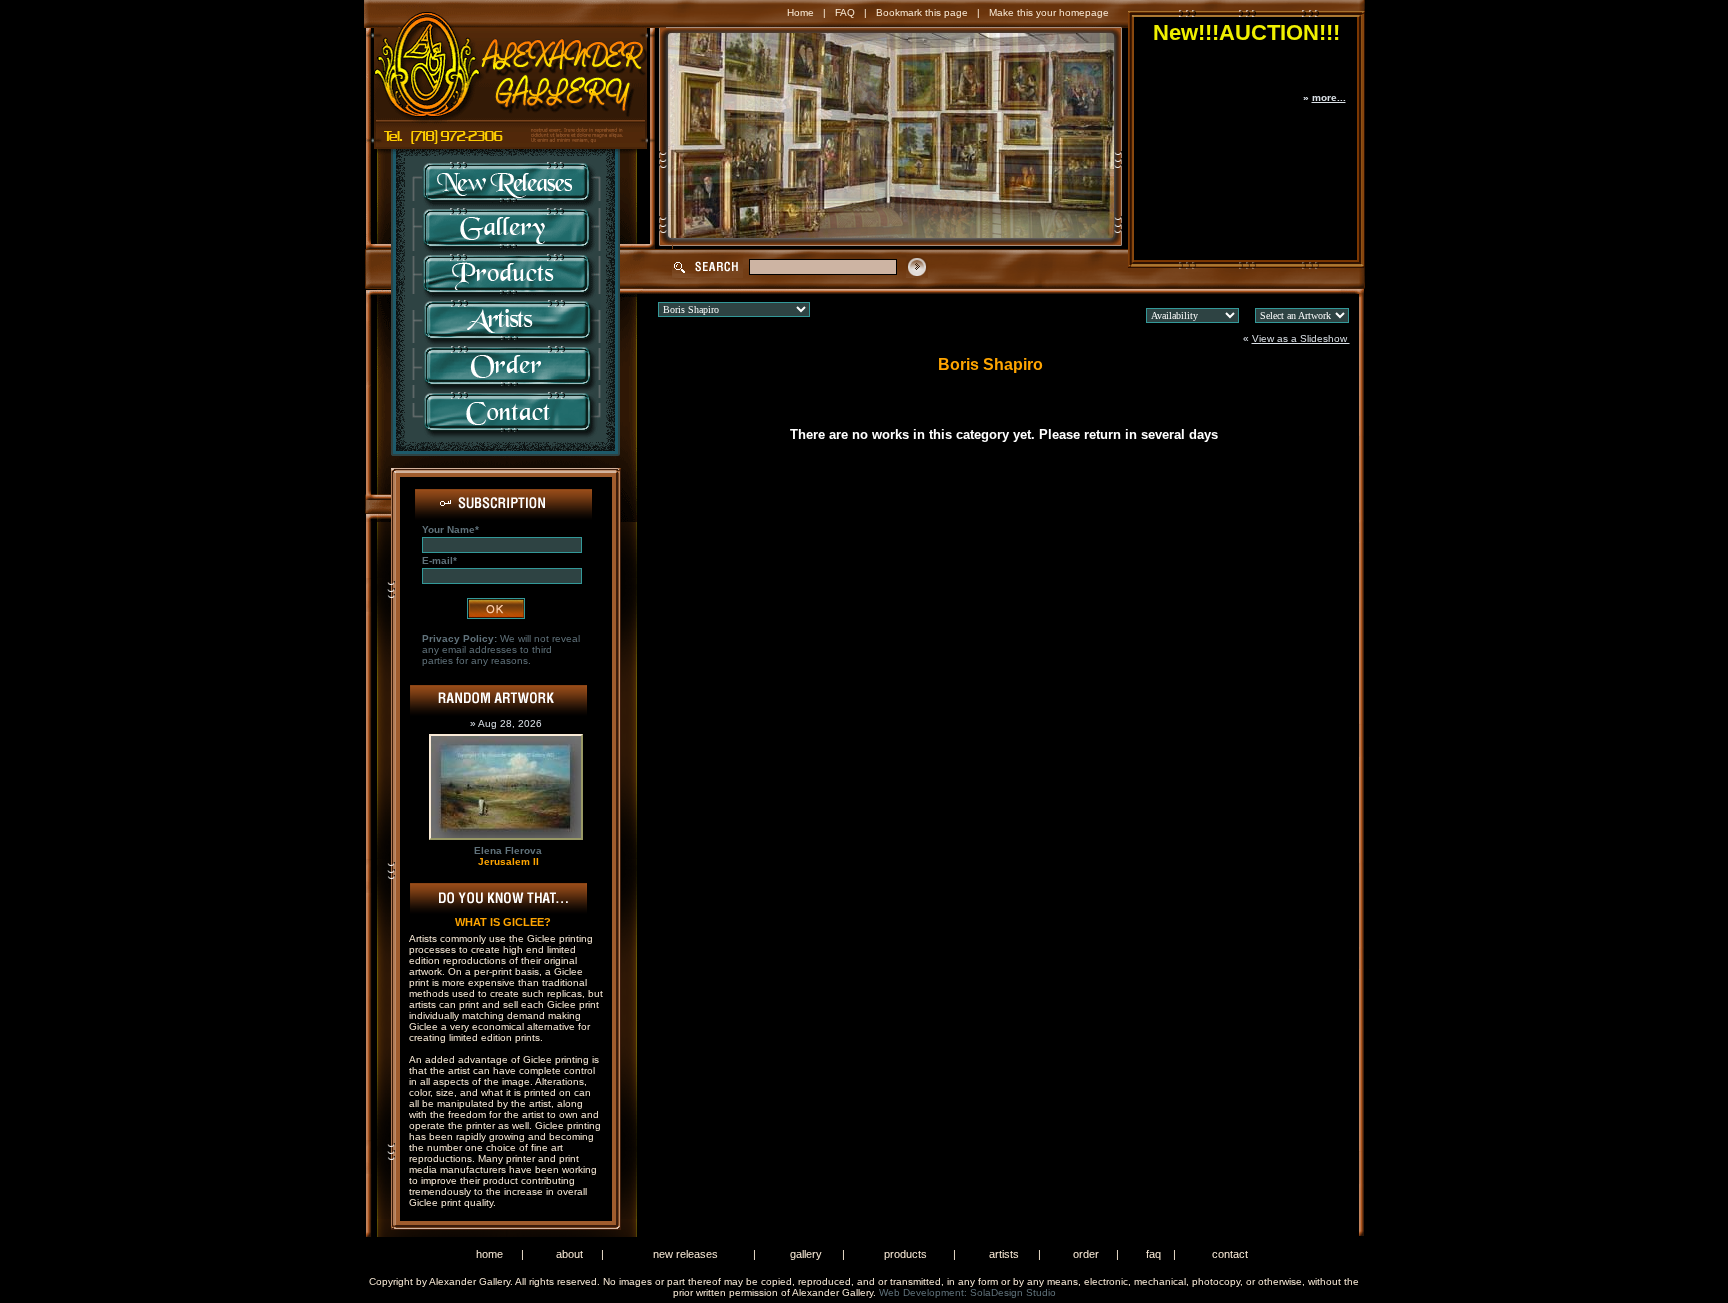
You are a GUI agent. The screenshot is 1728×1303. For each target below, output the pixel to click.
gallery (806, 1254)
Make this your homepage (1049, 12)
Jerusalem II (508, 861)
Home (800, 12)
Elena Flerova (508, 850)
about (569, 1254)
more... (1329, 97)
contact (1230, 1254)
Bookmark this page (922, 12)
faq (1153, 1254)
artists (1004, 1254)
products (905, 1254)
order (1086, 1254)
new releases (685, 1254)
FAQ (845, 12)
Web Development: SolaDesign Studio (967, 1292)
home (489, 1254)
